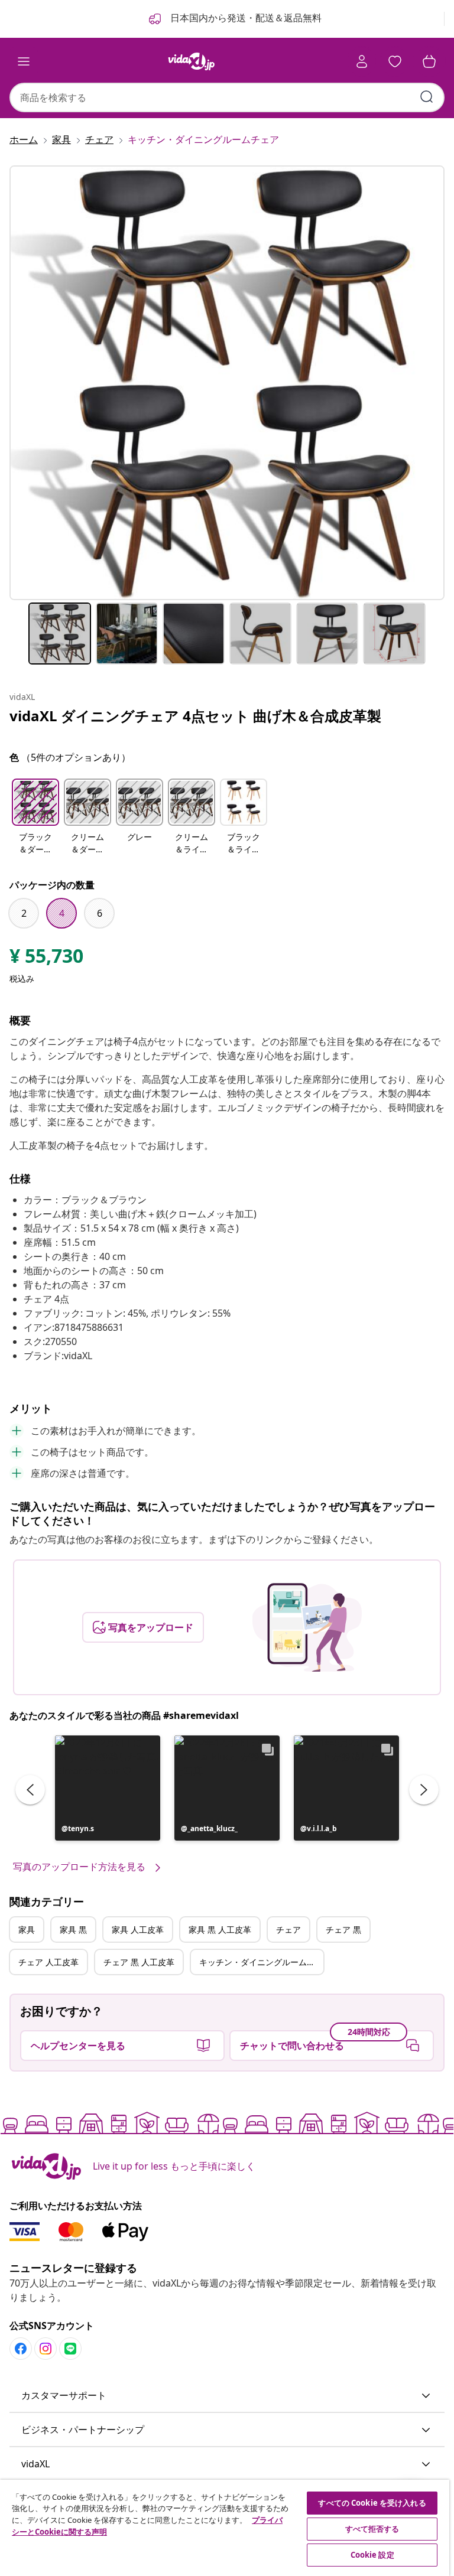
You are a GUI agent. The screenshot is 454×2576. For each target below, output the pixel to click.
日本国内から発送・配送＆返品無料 (245, 18)
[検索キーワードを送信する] (427, 97)
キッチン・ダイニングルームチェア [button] (261, 1962)
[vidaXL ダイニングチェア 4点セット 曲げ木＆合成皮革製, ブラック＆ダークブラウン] (227, 383)
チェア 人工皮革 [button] (48, 1962)
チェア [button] (288, 1929)
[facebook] (21, 2349)
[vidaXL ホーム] (192, 61)
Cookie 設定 (372, 2555)
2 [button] (24, 913)
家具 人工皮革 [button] (138, 1929)
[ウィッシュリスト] (395, 61)
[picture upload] (307, 1627)
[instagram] (46, 2349)
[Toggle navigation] (24, 61)
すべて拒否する (372, 2529)
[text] (46, 959)
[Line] (70, 2349)
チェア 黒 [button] (343, 1929)
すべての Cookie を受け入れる (372, 2503)
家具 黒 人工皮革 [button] (220, 1929)
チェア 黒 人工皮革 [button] (139, 1962)
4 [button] (62, 913)
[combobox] (227, 97)
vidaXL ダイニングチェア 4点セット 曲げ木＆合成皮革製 (195, 716)
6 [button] (100, 913)
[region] (225, 2528)
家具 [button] (27, 1929)
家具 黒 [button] (73, 1929)
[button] (35, 818)
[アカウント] (362, 61)
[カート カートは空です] (429, 61)
